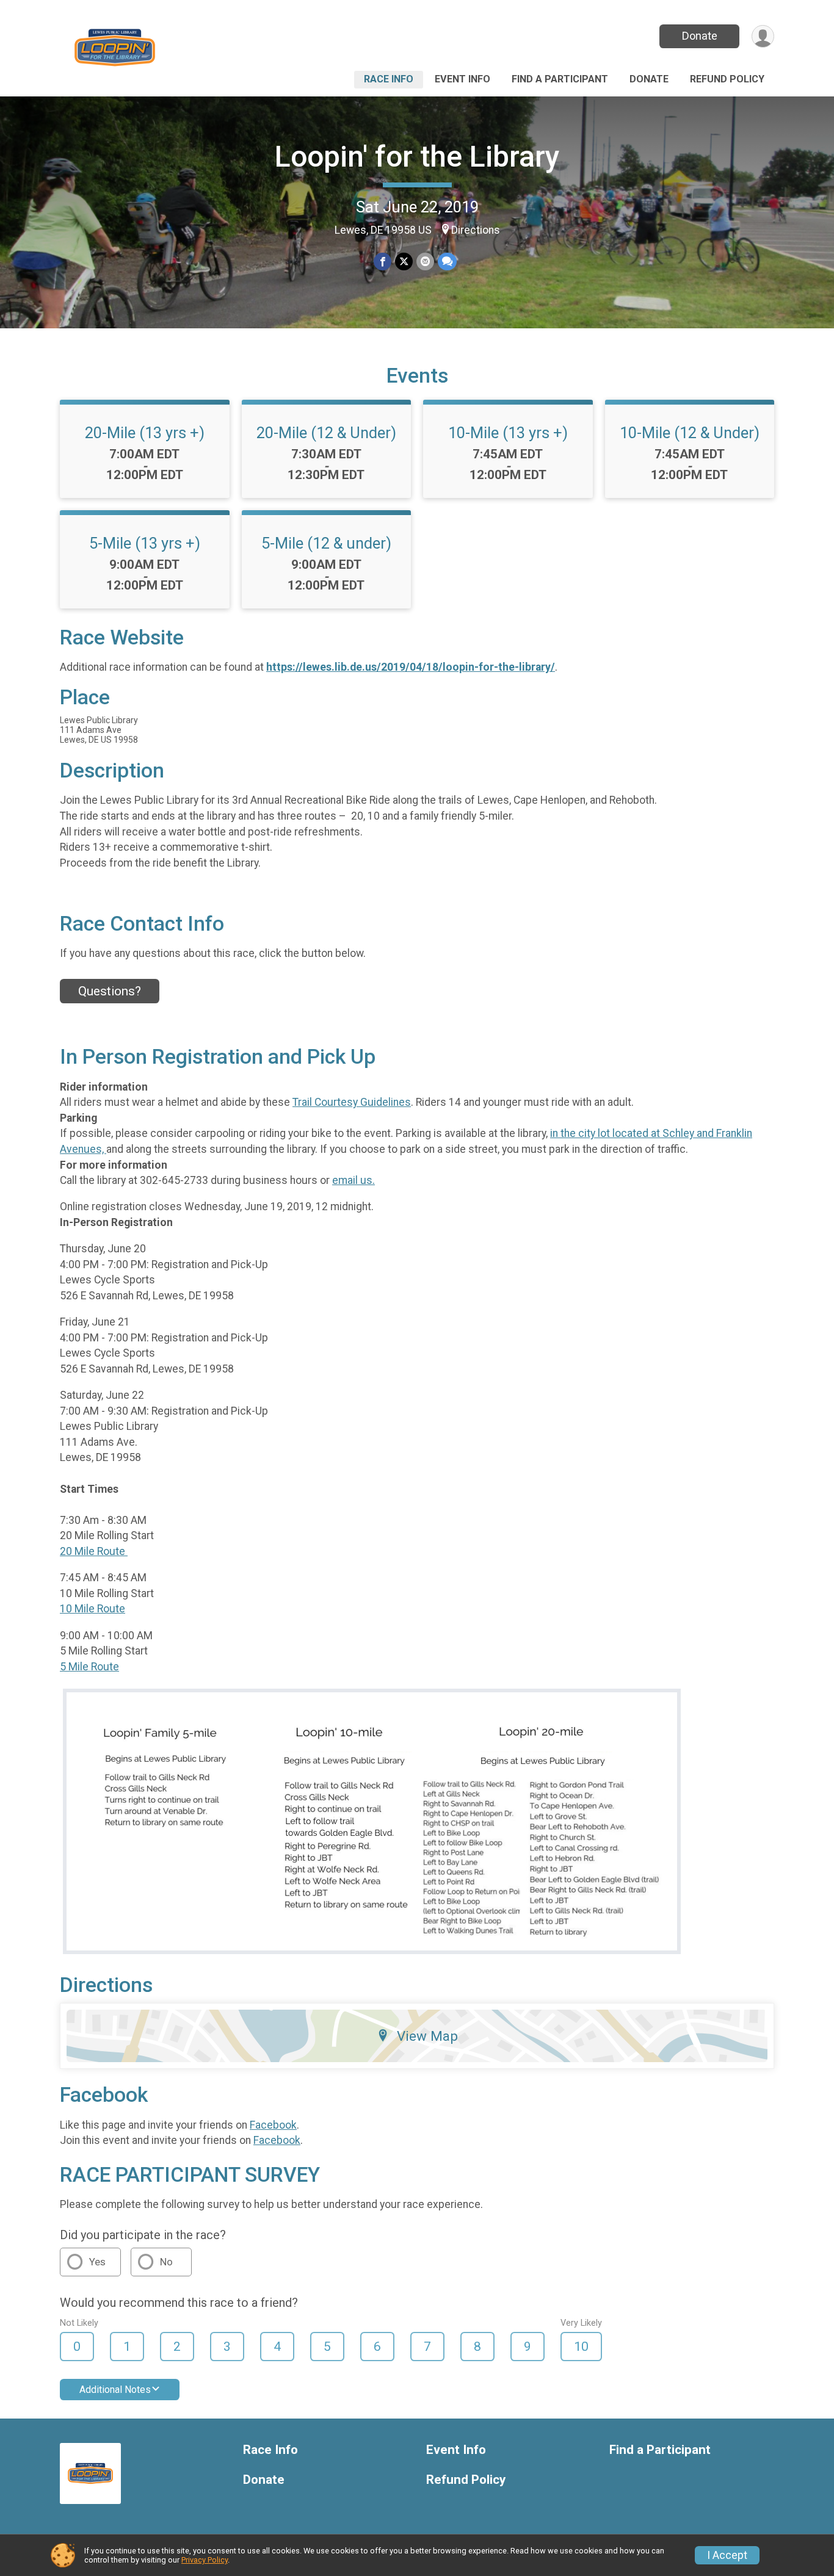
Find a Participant (560, 79)
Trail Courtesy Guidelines (352, 1102)
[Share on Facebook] (383, 262)
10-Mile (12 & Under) (690, 433)
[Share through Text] (447, 262)
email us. (354, 1180)
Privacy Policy (205, 2560)
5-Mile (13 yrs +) (145, 543)
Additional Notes (115, 2390)
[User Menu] (763, 36)
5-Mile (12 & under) (326, 543)
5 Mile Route (89, 1667)
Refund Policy (727, 79)
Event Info (462, 79)
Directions (476, 230)
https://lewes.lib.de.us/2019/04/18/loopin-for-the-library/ (411, 667)
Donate (700, 36)
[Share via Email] (425, 262)
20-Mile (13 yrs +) (145, 433)
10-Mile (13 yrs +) (508, 433)
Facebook (273, 2125)
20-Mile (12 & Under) (326, 433)
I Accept (727, 2555)
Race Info (389, 79)
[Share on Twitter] (404, 262)
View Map (427, 2036)
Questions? (110, 991)
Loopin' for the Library (417, 157)
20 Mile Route (94, 1551)
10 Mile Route (92, 1609)
